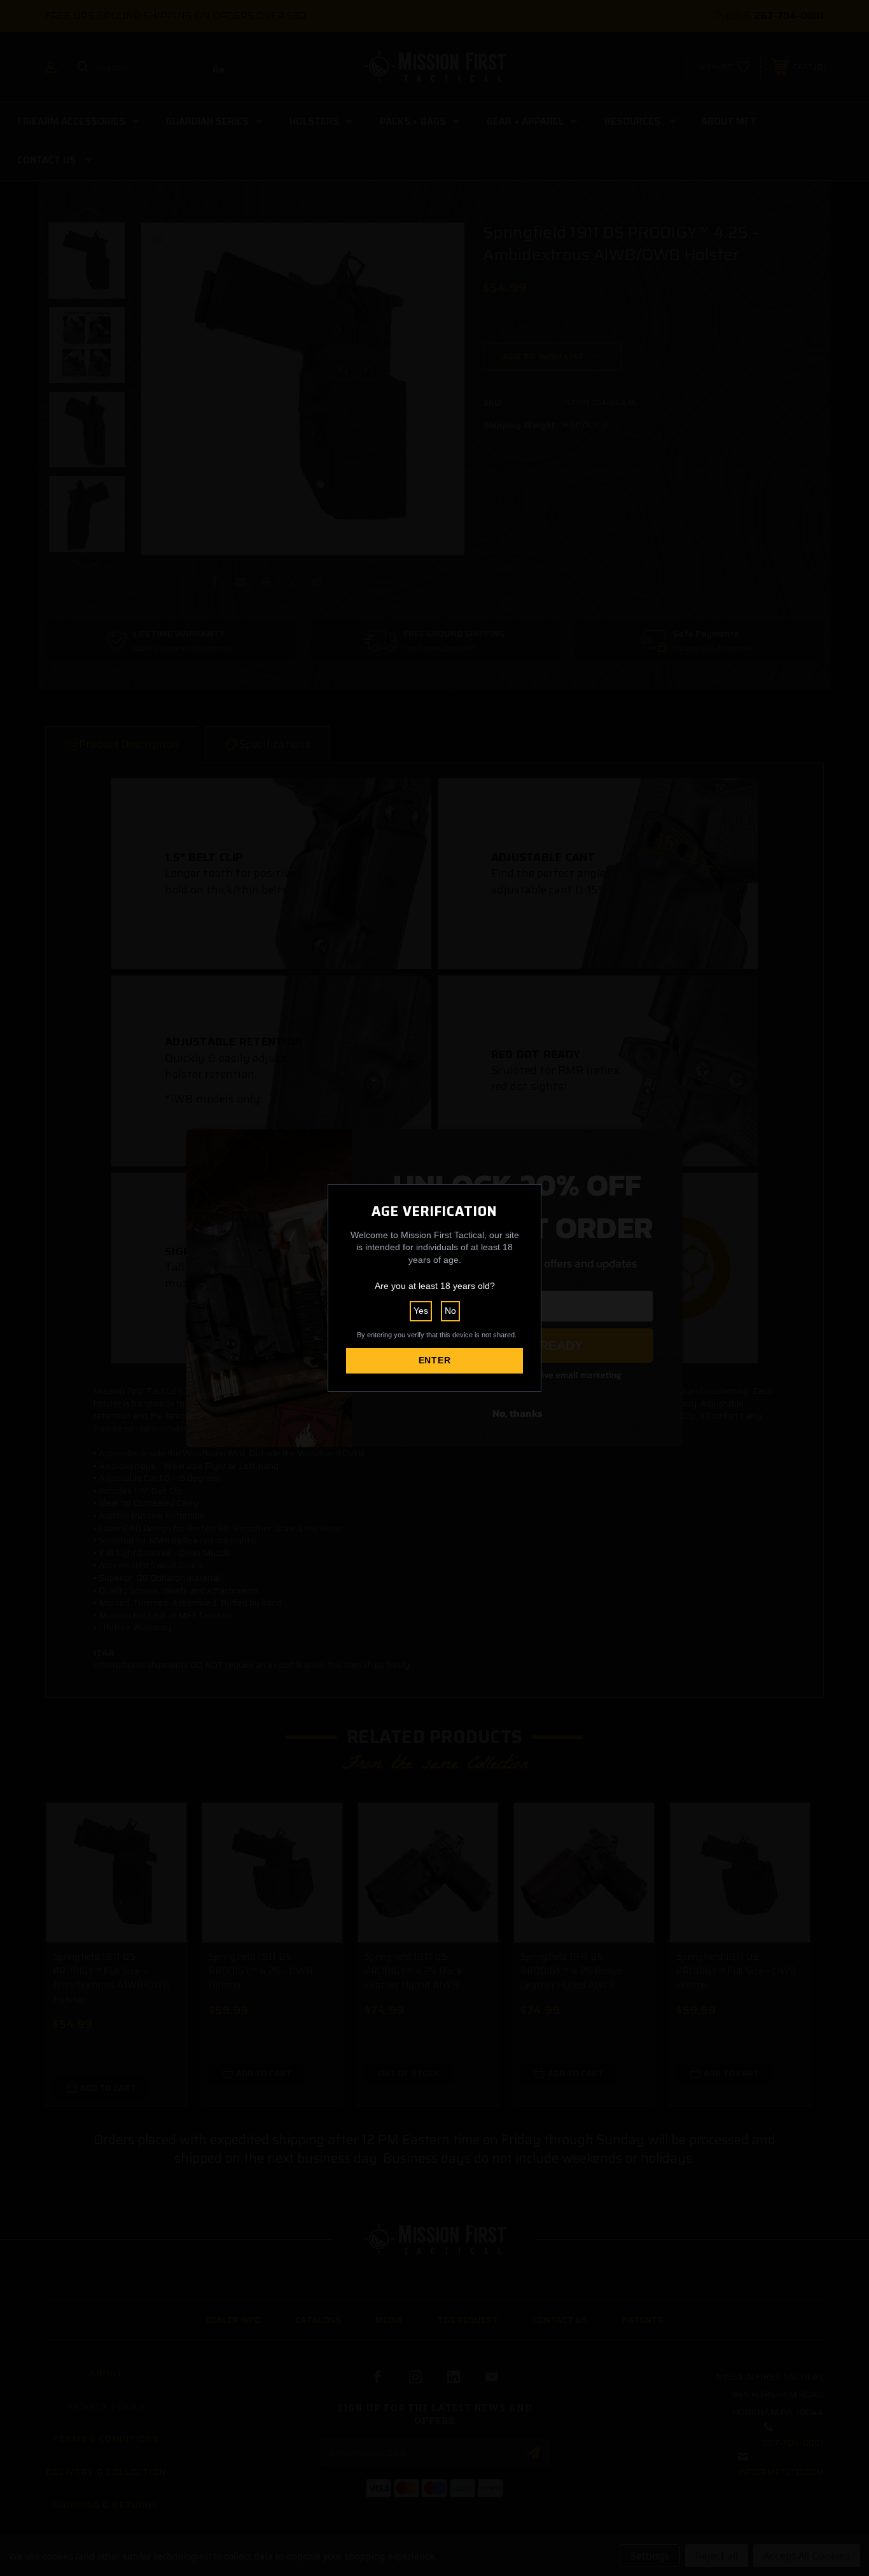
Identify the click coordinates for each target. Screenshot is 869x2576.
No (450, 1311)
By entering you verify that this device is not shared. (437, 1335)
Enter (435, 1360)
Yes (421, 1311)
